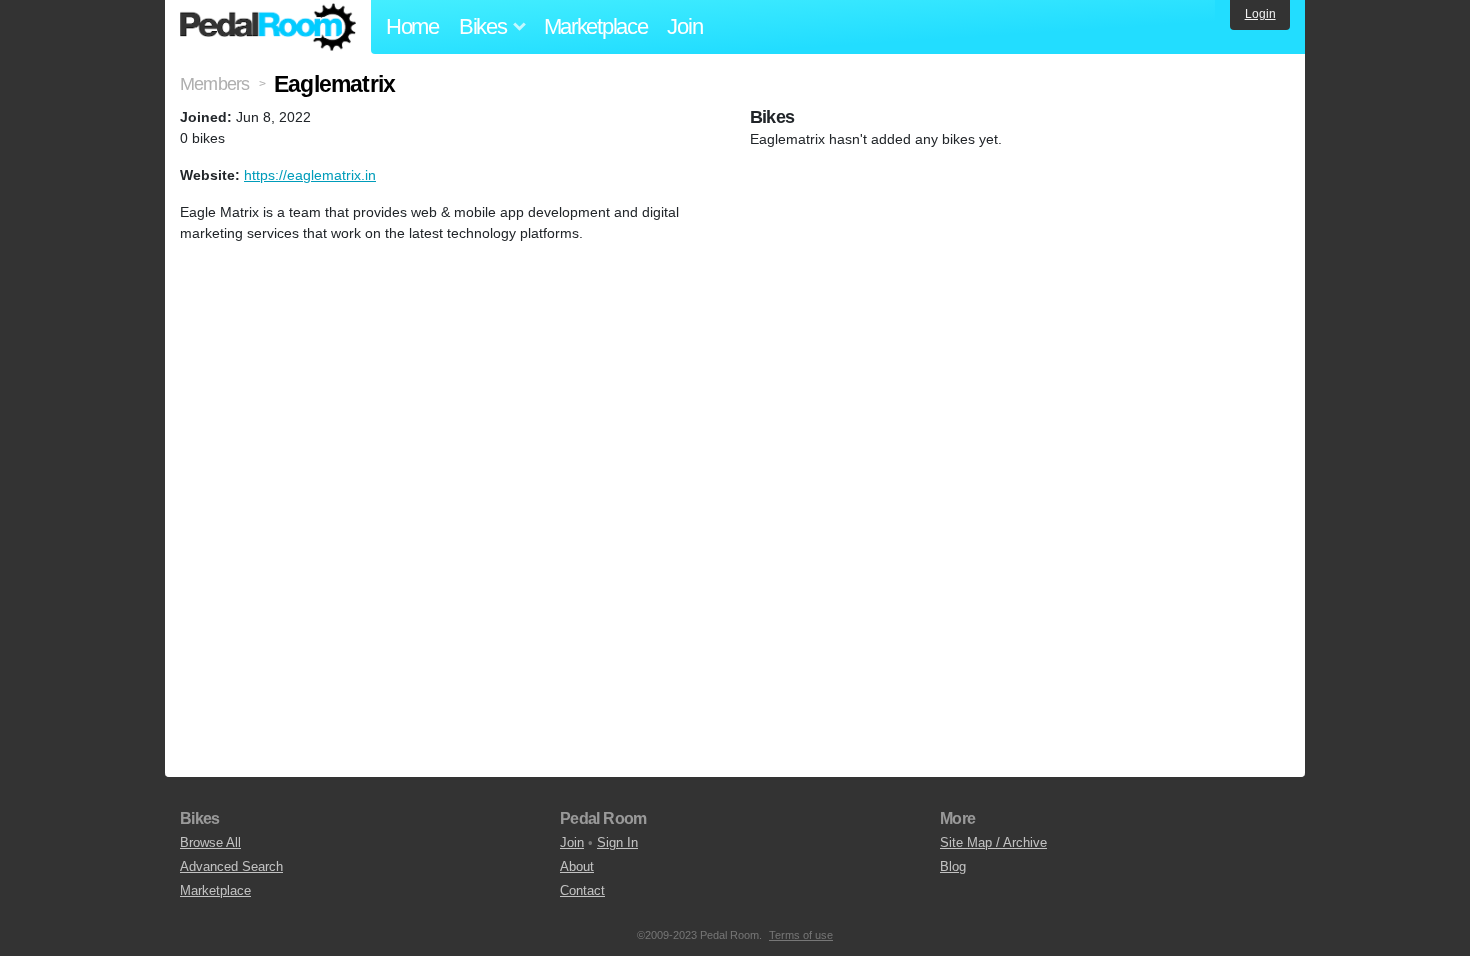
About (577, 866)
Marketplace (596, 26)
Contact (582, 890)
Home (412, 26)
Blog (953, 866)
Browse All (210, 842)
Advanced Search (231, 866)
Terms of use (801, 935)
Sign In (617, 842)
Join (684, 26)
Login (1260, 14)
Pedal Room (268, 27)
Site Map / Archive (993, 842)
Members (214, 84)
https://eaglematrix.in (310, 175)
